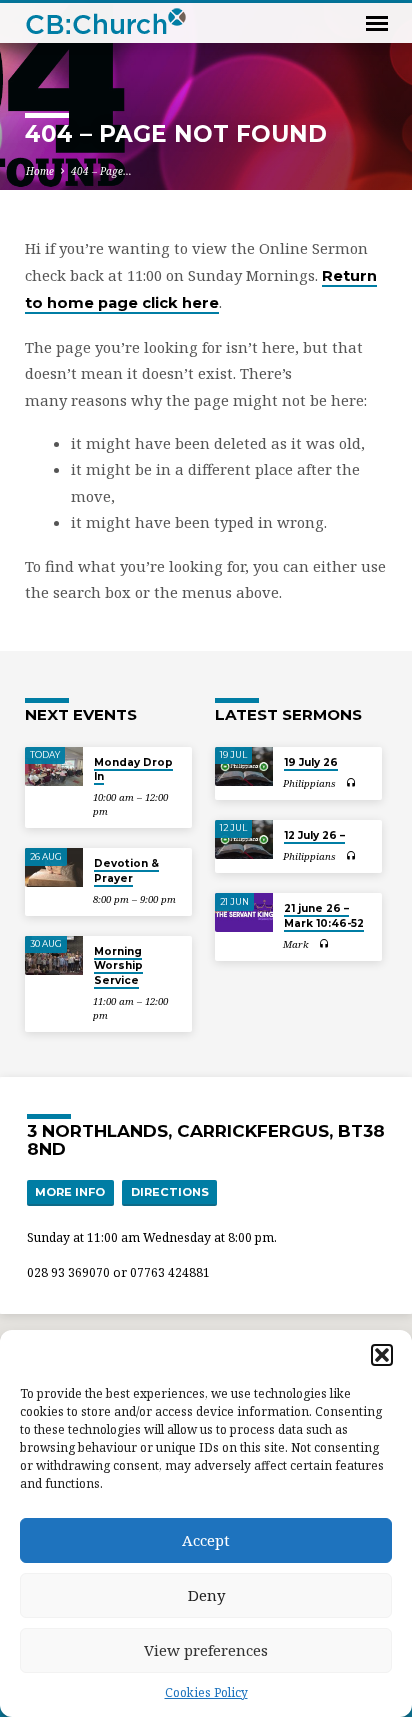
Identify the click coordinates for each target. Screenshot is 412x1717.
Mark (296, 944)
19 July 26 (311, 762)
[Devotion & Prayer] (54, 867)
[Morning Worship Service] (54, 955)
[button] (382, 1355)
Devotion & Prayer (126, 870)
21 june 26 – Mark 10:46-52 (324, 915)
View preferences (206, 1650)
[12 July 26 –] (244, 839)
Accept (206, 1540)
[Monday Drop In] (54, 766)
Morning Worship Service (118, 966)
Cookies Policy (206, 1692)
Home (40, 171)
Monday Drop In (133, 769)
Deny (206, 1595)
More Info (70, 1192)
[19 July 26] (244, 766)
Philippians (309, 783)
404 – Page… (101, 171)
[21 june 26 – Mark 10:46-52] (244, 912)
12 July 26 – (314, 835)
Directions (170, 1192)
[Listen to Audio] (351, 782)
